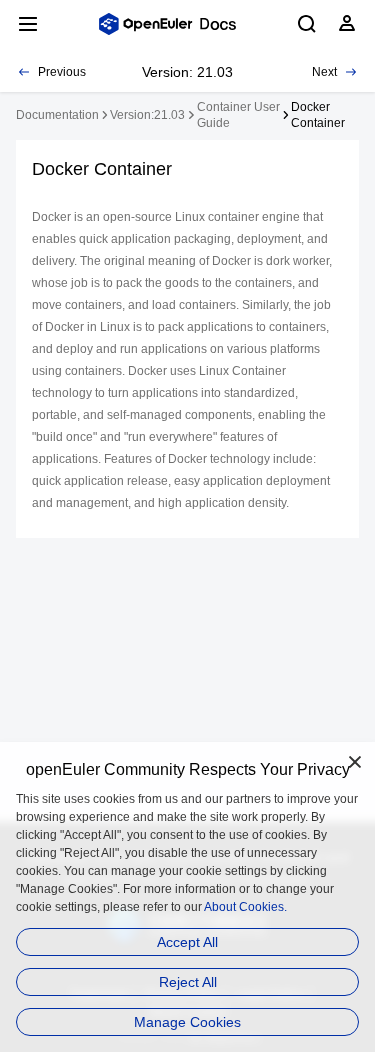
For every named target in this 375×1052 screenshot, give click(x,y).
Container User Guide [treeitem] (238, 115)
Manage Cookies (187, 1022)
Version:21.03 (147, 115)
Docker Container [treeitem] (318, 115)
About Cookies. (245, 907)
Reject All (188, 982)
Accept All (187, 942)
